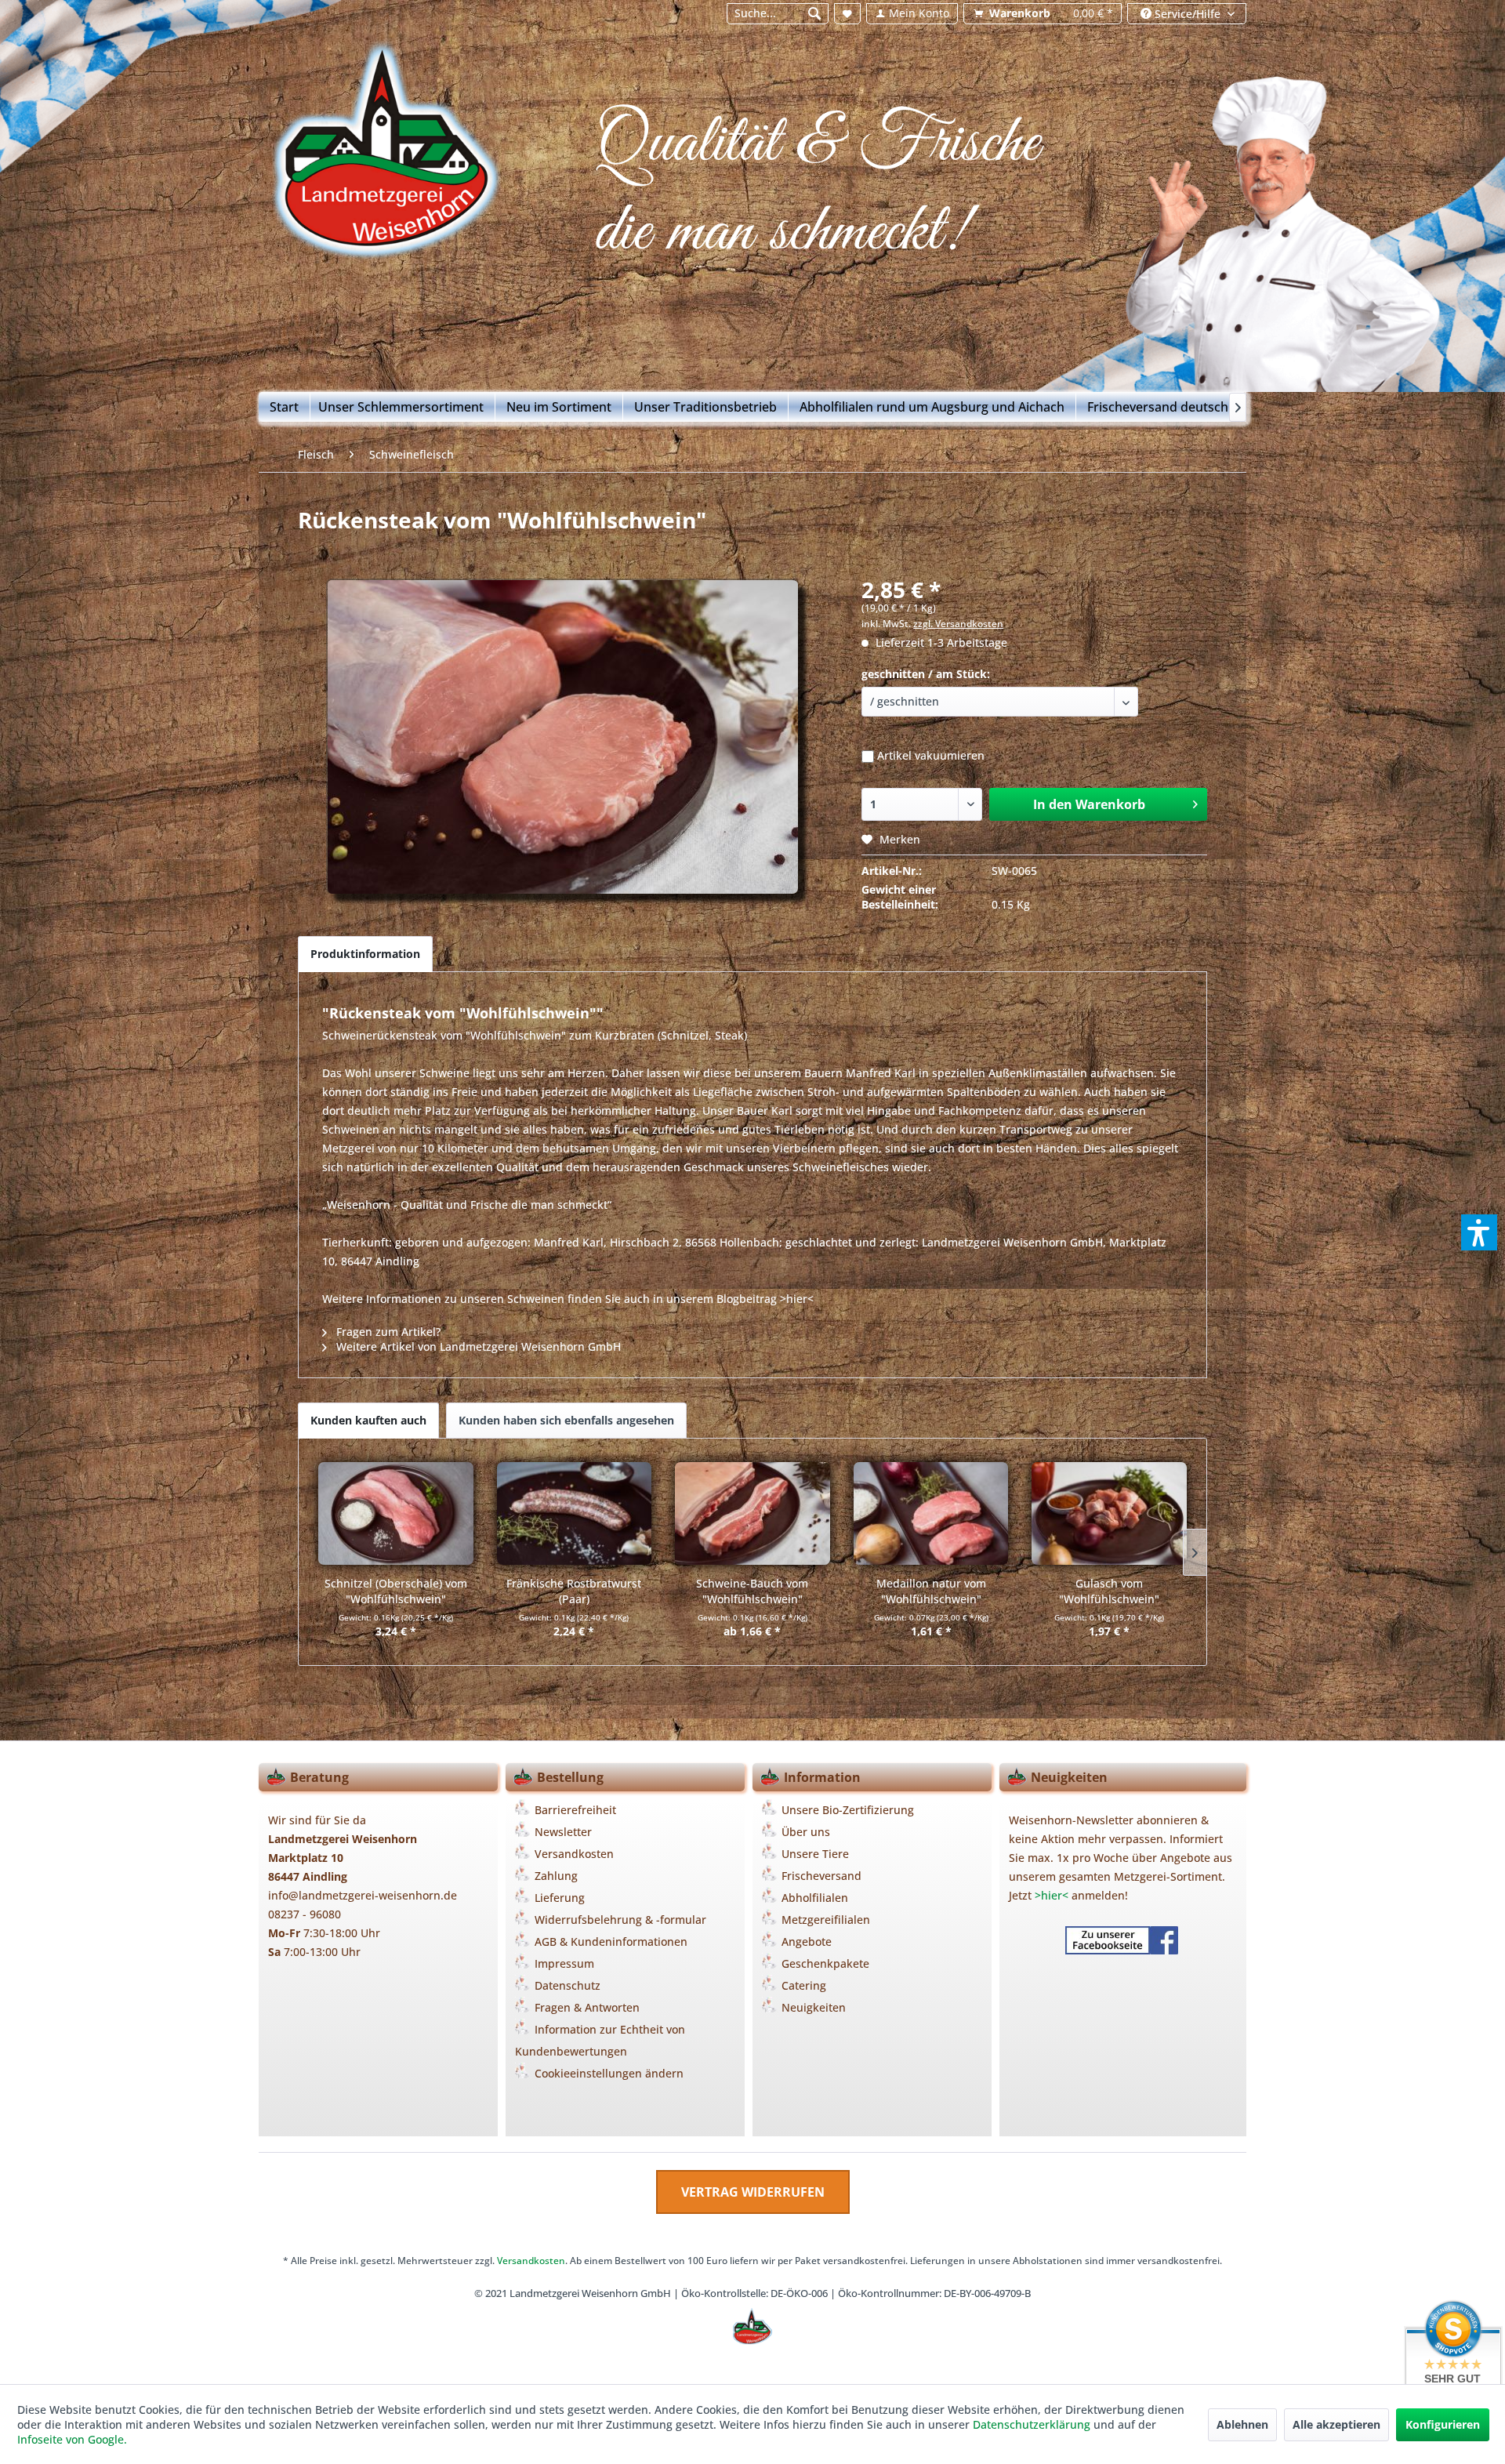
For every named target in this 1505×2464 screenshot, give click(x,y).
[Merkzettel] (847, 14)
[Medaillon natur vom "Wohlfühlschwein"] (931, 1513)
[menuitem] (777, 14)
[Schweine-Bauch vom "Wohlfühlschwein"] (752, 1513)
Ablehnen (1242, 2424)
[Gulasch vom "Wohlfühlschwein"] (1109, 1513)
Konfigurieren (1443, 2424)
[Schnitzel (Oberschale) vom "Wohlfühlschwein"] (396, 1513)
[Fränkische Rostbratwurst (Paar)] (575, 1513)
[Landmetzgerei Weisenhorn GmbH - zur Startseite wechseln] (385, 175)
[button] (1479, 1232)
